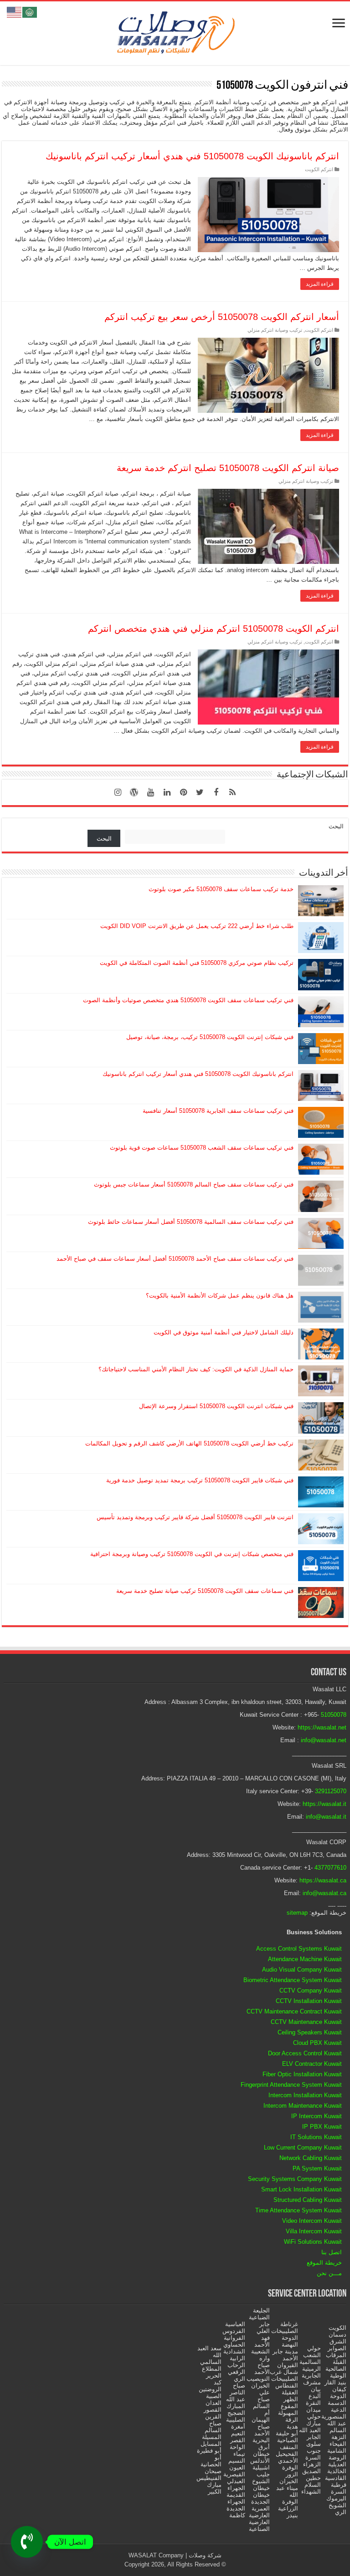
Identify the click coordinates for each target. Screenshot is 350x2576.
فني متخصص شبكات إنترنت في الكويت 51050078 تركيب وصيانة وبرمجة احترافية (192, 1554)
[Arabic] (30, 12)
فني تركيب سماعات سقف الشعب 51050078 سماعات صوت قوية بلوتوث (202, 1148)
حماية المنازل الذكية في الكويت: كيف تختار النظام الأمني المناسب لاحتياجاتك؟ (196, 1369)
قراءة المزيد (320, 284)
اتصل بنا (332, 2252)
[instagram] (118, 792)
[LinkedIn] (167, 792)
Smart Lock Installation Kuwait (301, 2189)
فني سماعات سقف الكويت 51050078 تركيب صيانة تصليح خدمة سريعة (205, 1591)
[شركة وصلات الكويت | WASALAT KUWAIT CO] (175, 31)
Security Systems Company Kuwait (295, 2179)
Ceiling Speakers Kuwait (310, 2032)
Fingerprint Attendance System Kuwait (291, 2085)
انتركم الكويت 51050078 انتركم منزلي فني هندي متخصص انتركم (214, 629)
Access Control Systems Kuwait (299, 1949)
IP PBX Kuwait (322, 2127)
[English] (15, 12)
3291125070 (331, 1791)
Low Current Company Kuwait (303, 2148)
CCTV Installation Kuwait (309, 2001)
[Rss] (232, 792)
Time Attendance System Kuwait (299, 2210)
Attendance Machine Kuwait (305, 1959)
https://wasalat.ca (323, 1880)
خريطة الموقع (324, 2263)
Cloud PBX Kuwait (317, 2043)
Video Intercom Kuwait (312, 2221)
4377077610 (330, 1868)
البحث (336, 826)
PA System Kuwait (317, 2168)
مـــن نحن (329, 2273)
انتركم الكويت (319, 169)
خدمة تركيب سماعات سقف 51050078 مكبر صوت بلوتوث (221, 889)
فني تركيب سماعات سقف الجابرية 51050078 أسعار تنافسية (218, 1111)
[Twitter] (200, 792)
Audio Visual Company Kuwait (302, 1970)
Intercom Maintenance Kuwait (303, 2106)
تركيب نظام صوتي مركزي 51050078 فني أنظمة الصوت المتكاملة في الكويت (197, 963)
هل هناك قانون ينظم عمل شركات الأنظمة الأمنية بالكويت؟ (220, 1296)
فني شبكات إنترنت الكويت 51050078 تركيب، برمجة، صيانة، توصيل (210, 1037)
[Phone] (27, 2542)
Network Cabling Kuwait (311, 2158)
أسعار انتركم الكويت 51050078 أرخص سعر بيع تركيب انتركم (222, 317)
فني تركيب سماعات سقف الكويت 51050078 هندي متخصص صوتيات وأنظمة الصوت (188, 1000)
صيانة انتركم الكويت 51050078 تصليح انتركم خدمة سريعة (228, 468)
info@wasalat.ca (324, 1893)
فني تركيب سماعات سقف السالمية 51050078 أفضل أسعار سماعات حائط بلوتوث (191, 1222)
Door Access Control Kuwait (305, 2053)
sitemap (297, 1913)
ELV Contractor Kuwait (312, 2064)
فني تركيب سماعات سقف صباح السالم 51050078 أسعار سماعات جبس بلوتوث (194, 1184)
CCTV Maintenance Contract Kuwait (294, 2011)
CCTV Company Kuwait (311, 1990)
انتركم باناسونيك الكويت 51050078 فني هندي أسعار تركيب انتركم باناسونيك (192, 156)
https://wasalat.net (322, 1727)
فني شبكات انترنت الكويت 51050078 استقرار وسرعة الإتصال (216, 1406)
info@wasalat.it (326, 1817)
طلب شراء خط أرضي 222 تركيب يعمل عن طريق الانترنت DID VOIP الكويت (197, 926)
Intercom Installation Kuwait (305, 2095)
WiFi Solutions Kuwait (313, 2242)
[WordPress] (134, 792)
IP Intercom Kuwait (317, 2116)
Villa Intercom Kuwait (314, 2231)
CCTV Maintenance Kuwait (306, 2022)
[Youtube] (150, 792)
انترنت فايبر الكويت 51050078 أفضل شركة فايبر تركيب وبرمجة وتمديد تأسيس (195, 1517)
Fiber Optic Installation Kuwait (302, 2074)
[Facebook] (216, 792)
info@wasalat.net (324, 1740)
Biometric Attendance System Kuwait (293, 1980)
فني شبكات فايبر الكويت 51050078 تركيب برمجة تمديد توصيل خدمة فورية (200, 1480)
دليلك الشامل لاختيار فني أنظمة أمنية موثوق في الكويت (224, 1332)
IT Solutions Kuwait (316, 2137)
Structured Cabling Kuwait (308, 2200)
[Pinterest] (183, 792)
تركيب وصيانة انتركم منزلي (275, 330)
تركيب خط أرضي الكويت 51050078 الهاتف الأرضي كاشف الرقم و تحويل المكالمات (189, 1443)
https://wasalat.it (324, 1804)
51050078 (334, 1715)
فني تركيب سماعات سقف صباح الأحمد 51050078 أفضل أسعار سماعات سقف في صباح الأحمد (175, 1259)
